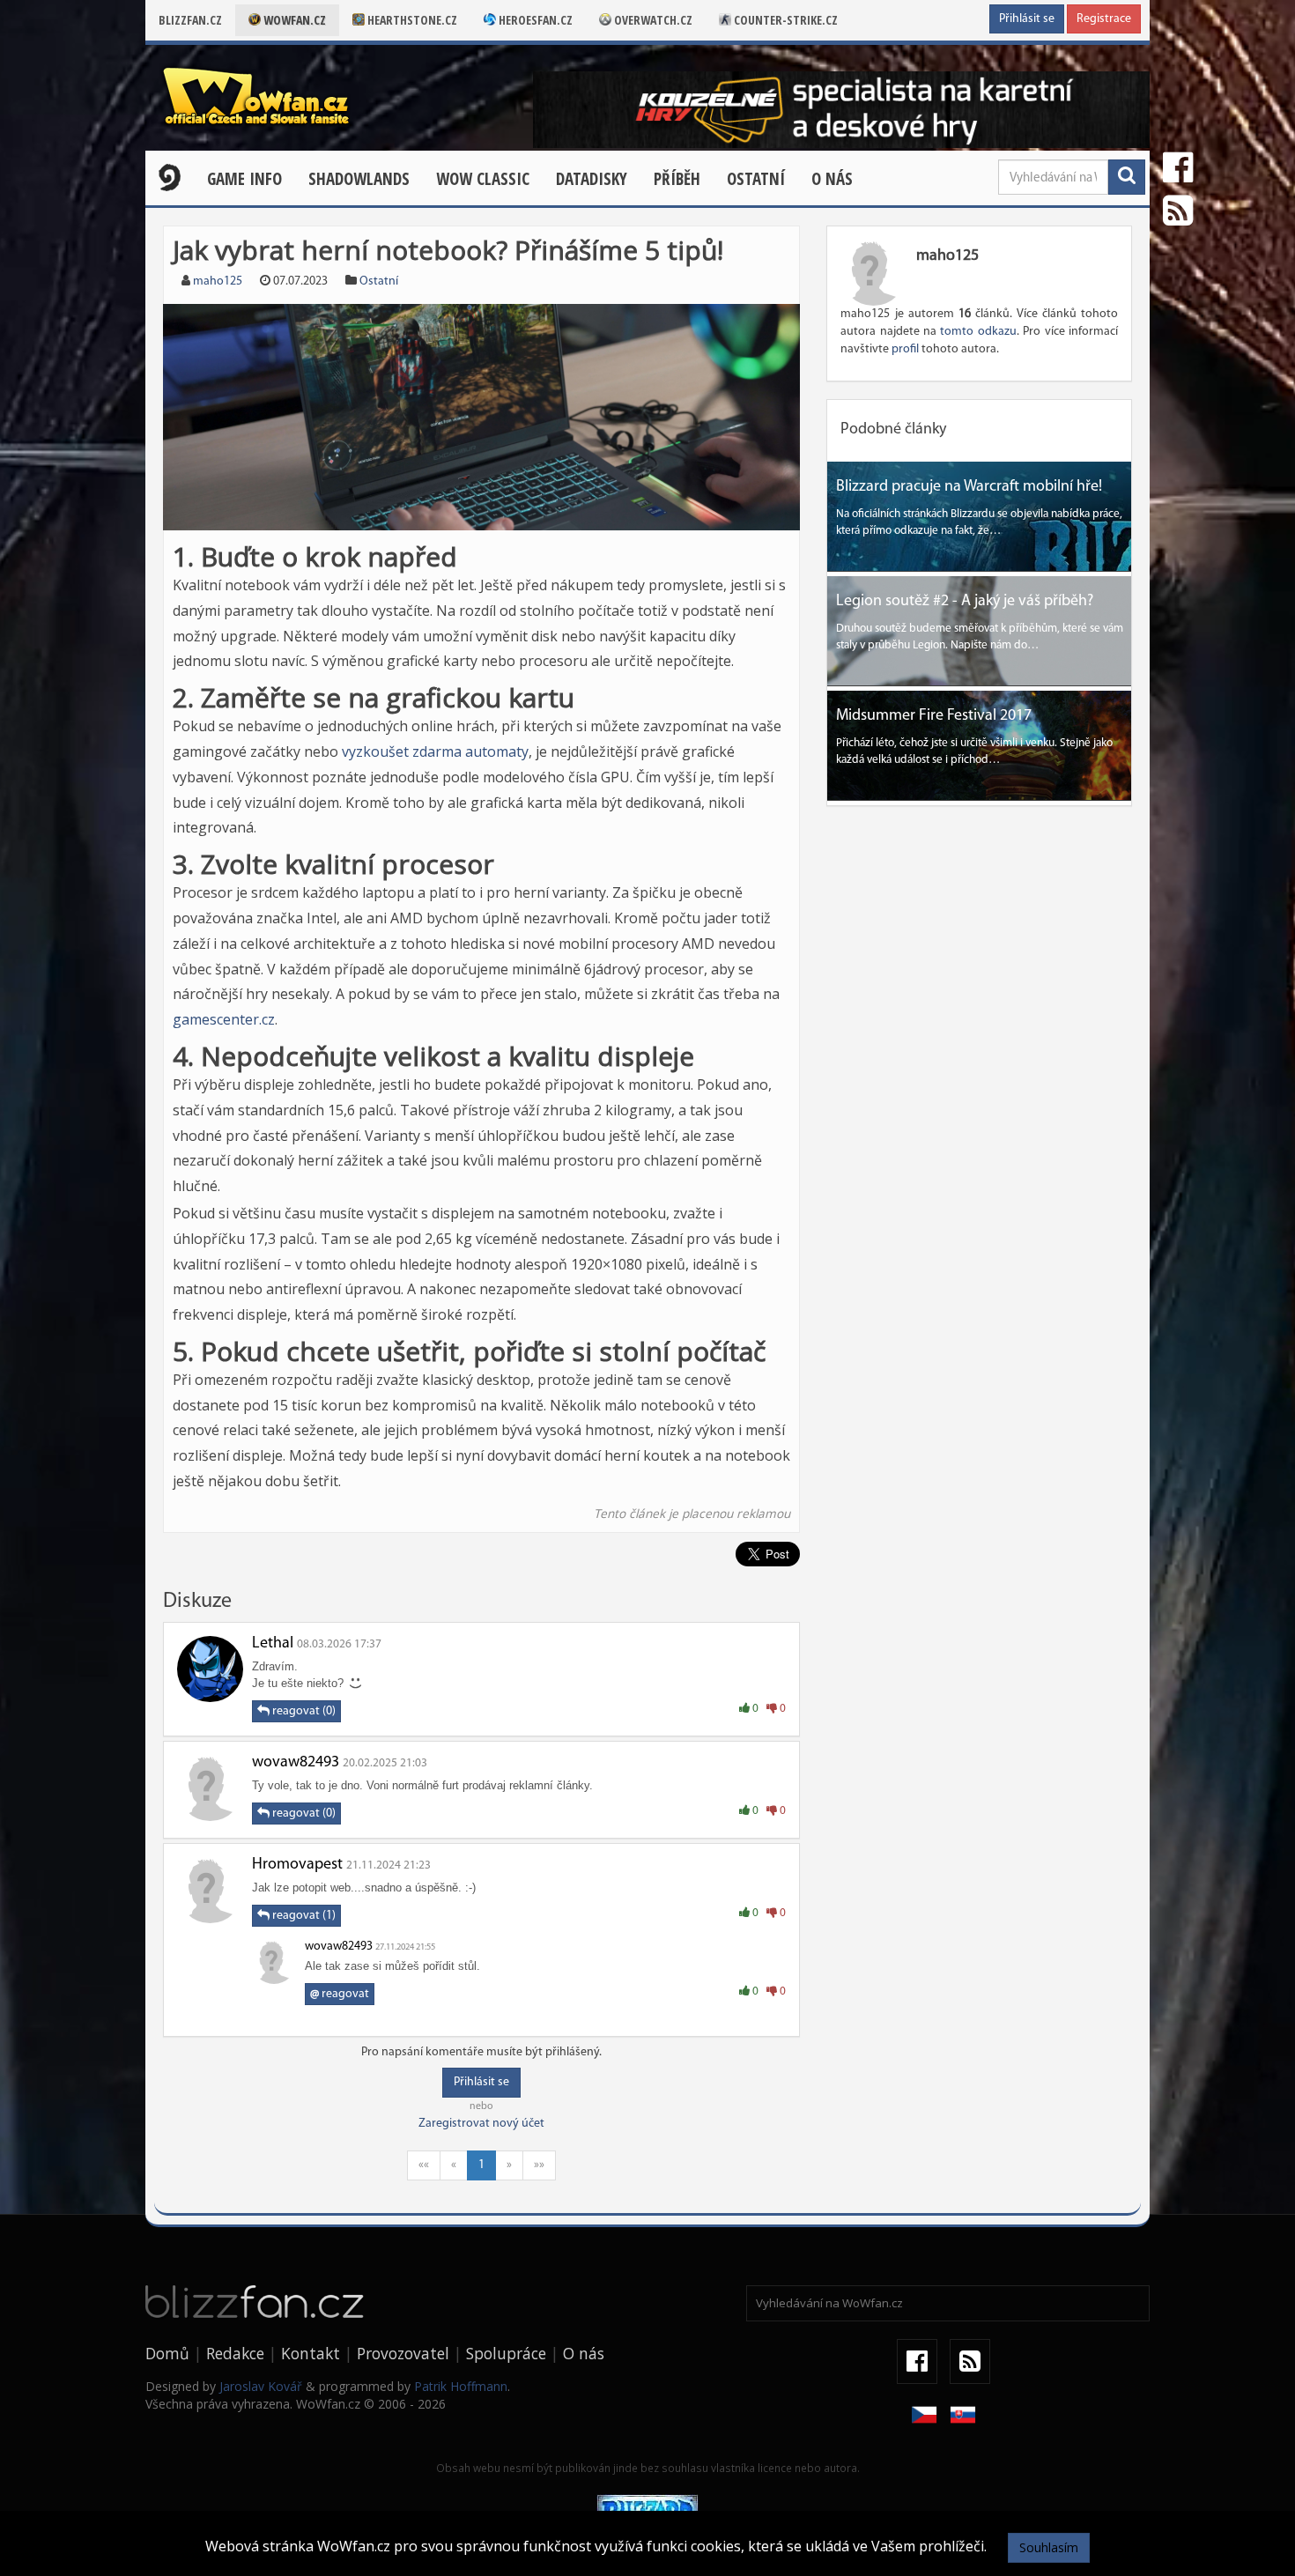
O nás (832, 179)
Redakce (235, 2353)
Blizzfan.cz (190, 20)
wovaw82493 (296, 1763)
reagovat (340, 1994)
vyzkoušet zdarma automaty (435, 751)
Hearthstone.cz (411, 20)
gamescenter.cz (224, 1019)
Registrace (1104, 19)
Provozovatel (403, 2353)
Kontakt (311, 2353)
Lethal (273, 1644)
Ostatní (756, 179)
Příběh (677, 179)
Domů (167, 2353)
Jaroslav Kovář (261, 2386)
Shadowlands (359, 179)
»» (539, 2165)
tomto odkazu (978, 332)
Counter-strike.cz (784, 20)
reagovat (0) (303, 1711)
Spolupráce (506, 2353)
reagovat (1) (303, 1916)
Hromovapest (297, 1865)
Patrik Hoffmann (461, 2386)
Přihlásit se (1027, 19)
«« (424, 2165)
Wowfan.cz (293, 20)
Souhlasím (1049, 2547)
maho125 (218, 281)
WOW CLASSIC (483, 179)
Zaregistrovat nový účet (481, 2124)
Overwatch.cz (652, 20)
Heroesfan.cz (534, 20)
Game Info (244, 179)
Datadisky (592, 179)
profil (905, 349)
